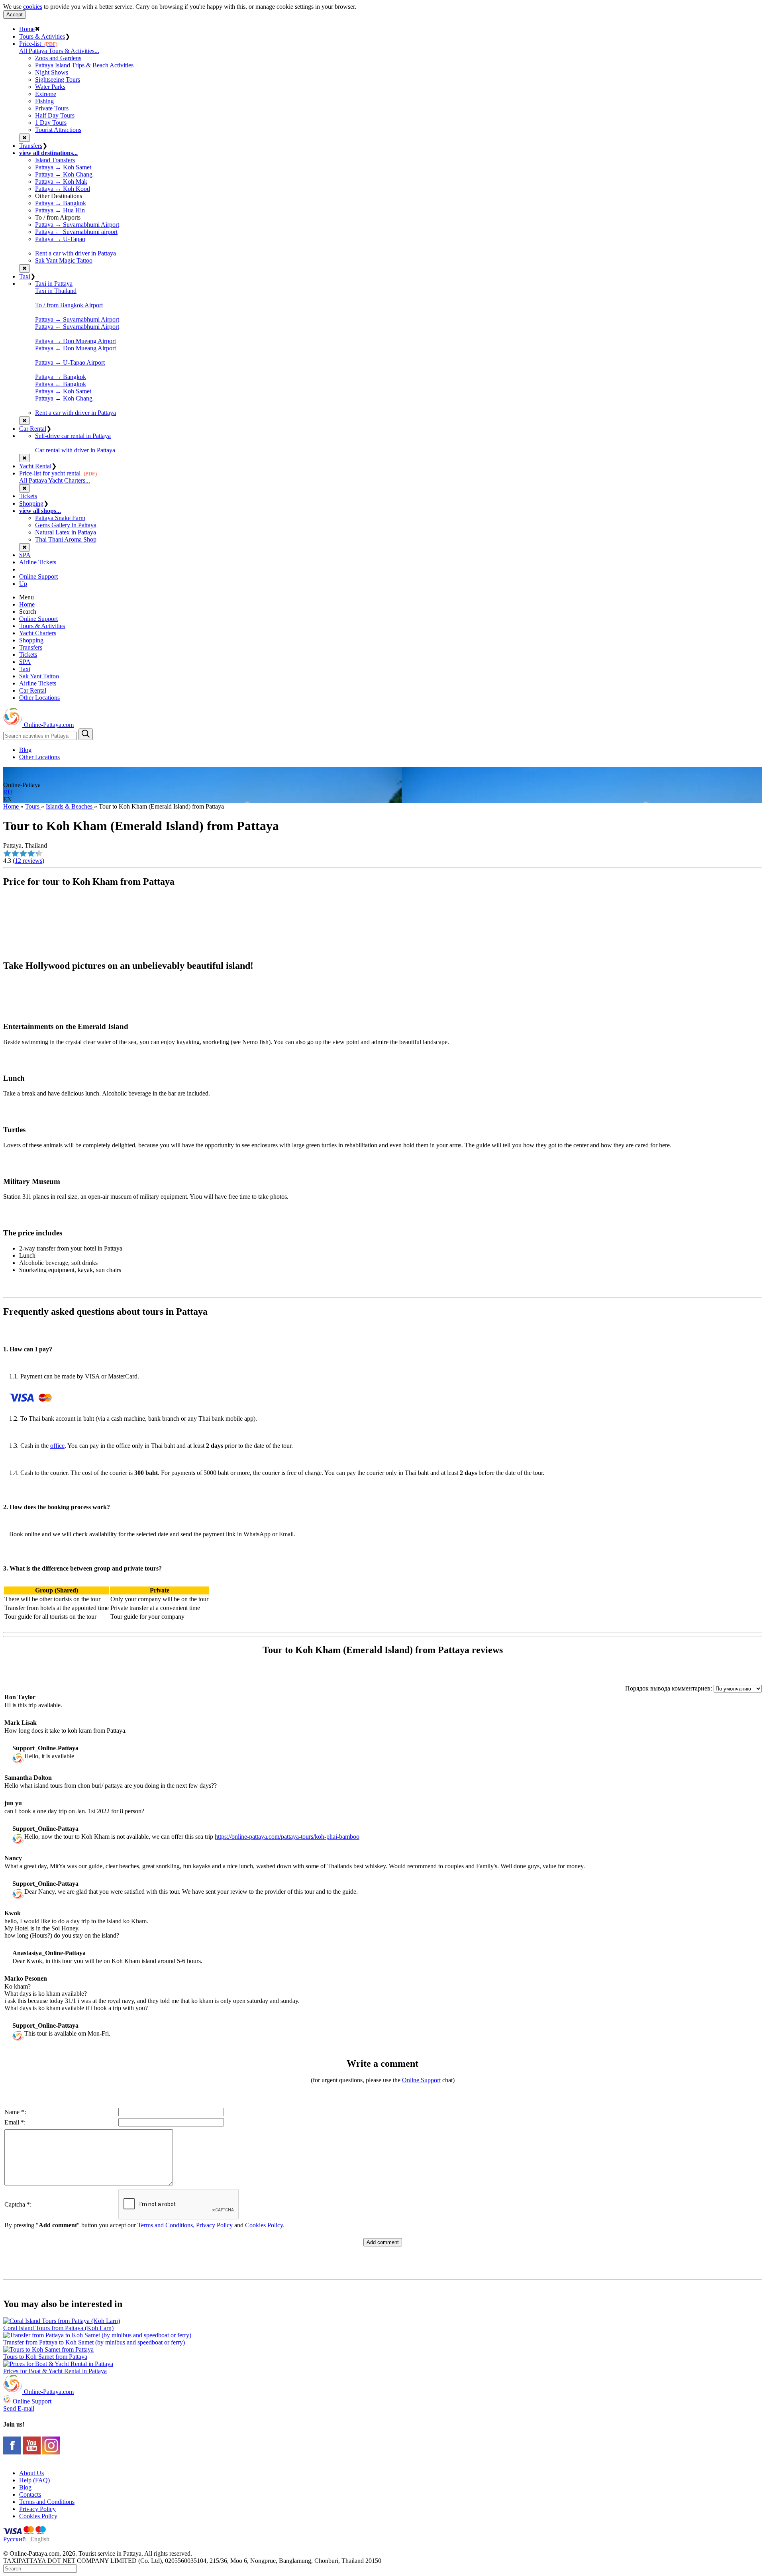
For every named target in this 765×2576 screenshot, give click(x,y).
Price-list (38, 44)
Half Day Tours (55, 115)
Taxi (25, 276)
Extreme (46, 94)
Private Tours (52, 108)
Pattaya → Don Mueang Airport (76, 341)
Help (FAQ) (34, 2480)
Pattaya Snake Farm (60, 518)
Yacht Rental (35, 466)
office (57, 1446)
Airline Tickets (38, 562)
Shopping (31, 504)
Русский (15, 2539)
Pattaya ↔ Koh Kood (63, 189)
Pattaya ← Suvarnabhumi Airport (77, 327)
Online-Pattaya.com (48, 725)
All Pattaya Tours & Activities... (59, 51)
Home (27, 29)
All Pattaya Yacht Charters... (55, 480)
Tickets (28, 496)
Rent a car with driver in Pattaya (76, 253)
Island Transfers (55, 160)
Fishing (44, 101)
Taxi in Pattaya (54, 284)
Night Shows (52, 72)
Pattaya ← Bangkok (61, 384)
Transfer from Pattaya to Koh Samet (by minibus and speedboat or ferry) (94, 2342)
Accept (15, 15)
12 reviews (28, 861)
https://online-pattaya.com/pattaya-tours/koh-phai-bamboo (287, 1837)
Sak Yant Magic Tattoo (64, 260)
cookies (33, 7)
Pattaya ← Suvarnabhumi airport (76, 232)
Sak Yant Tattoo (39, 676)
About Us (31, 2473)
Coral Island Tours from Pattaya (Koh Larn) (58, 2328)
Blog (25, 750)
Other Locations (39, 698)
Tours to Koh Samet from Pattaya (45, 2357)
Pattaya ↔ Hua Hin (60, 210)
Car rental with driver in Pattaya (75, 450)
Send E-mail (19, 2408)
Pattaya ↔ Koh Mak (61, 182)
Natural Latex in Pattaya (66, 532)
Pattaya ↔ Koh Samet (63, 167)
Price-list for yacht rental (58, 473)
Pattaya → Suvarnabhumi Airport (77, 225)
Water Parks (50, 87)
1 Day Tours (51, 123)
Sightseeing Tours (58, 80)
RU (8, 792)
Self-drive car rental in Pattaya (73, 436)
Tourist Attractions (58, 130)
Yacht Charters (38, 633)
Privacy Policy (214, 2225)
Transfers (31, 146)
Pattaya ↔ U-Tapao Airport (70, 362)
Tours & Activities (42, 36)
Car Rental (33, 429)
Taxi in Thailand (56, 291)
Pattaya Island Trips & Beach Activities (84, 65)
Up (23, 584)
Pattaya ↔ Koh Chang (64, 174)
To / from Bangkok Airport (69, 305)
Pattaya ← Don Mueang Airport (76, 348)
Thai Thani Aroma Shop (66, 539)
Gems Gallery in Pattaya (66, 525)
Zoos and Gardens (58, 58)
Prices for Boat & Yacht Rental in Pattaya (55, 2371)
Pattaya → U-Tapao (60, 239)
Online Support (38, 576)
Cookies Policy (264, 2225)
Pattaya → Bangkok (61, 203)
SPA (25, 555)
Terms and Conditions (165, 2225)
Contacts (30, 2495)
